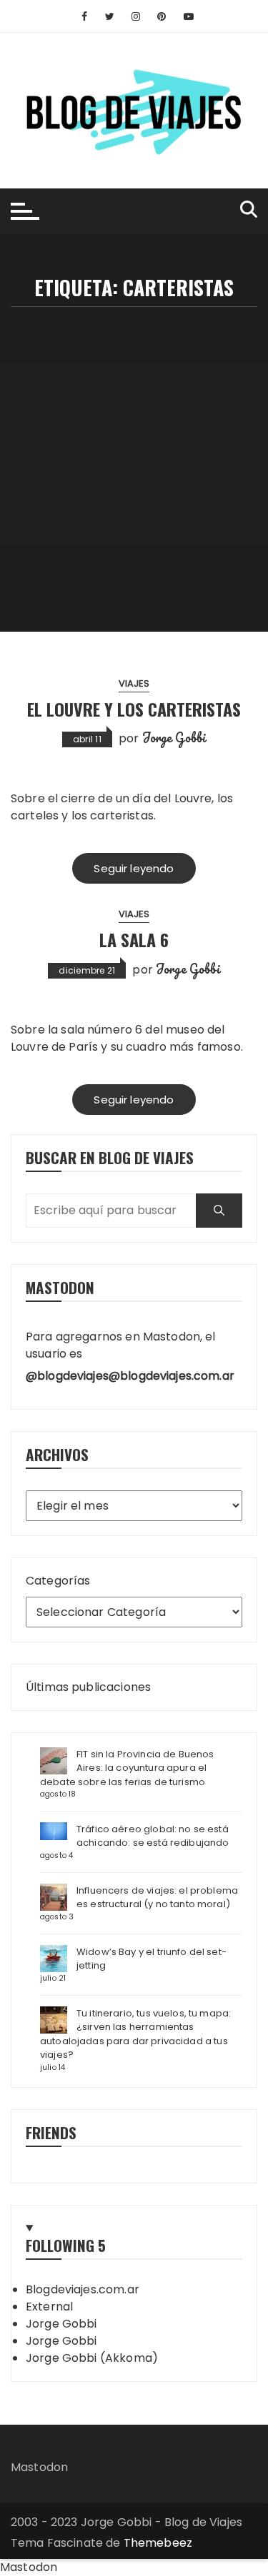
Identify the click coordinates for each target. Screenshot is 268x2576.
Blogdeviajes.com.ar (83, 2289)
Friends (51, 2132)
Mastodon (39, 2467)
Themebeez (158, 2543)
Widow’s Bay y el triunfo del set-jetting (152, 1959)
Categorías (58, 1581)
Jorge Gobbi (174, 737)
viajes (134, 683)
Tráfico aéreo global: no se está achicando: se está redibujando (153, 1836)
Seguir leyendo (134, 868)
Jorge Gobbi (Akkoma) (92, 2358)
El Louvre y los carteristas (134, 709)
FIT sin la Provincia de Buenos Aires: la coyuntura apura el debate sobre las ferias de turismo (127, 1768)
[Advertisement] (134, 448)
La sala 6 (134, 939)
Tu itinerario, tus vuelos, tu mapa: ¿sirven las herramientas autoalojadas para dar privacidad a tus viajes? (135, 2034)
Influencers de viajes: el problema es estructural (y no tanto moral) (157, 1898)
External (49, 2307)
